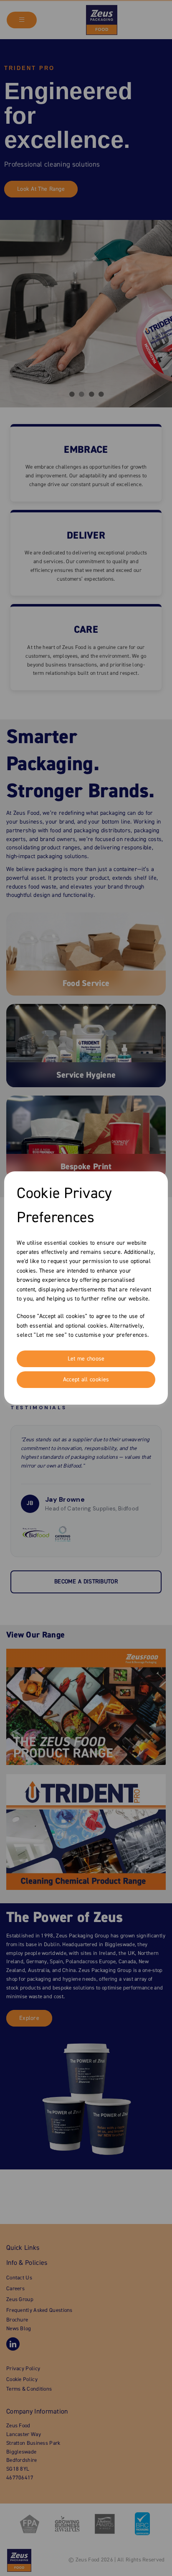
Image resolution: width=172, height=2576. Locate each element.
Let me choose (86, 1359)
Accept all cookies (86, 1380)
